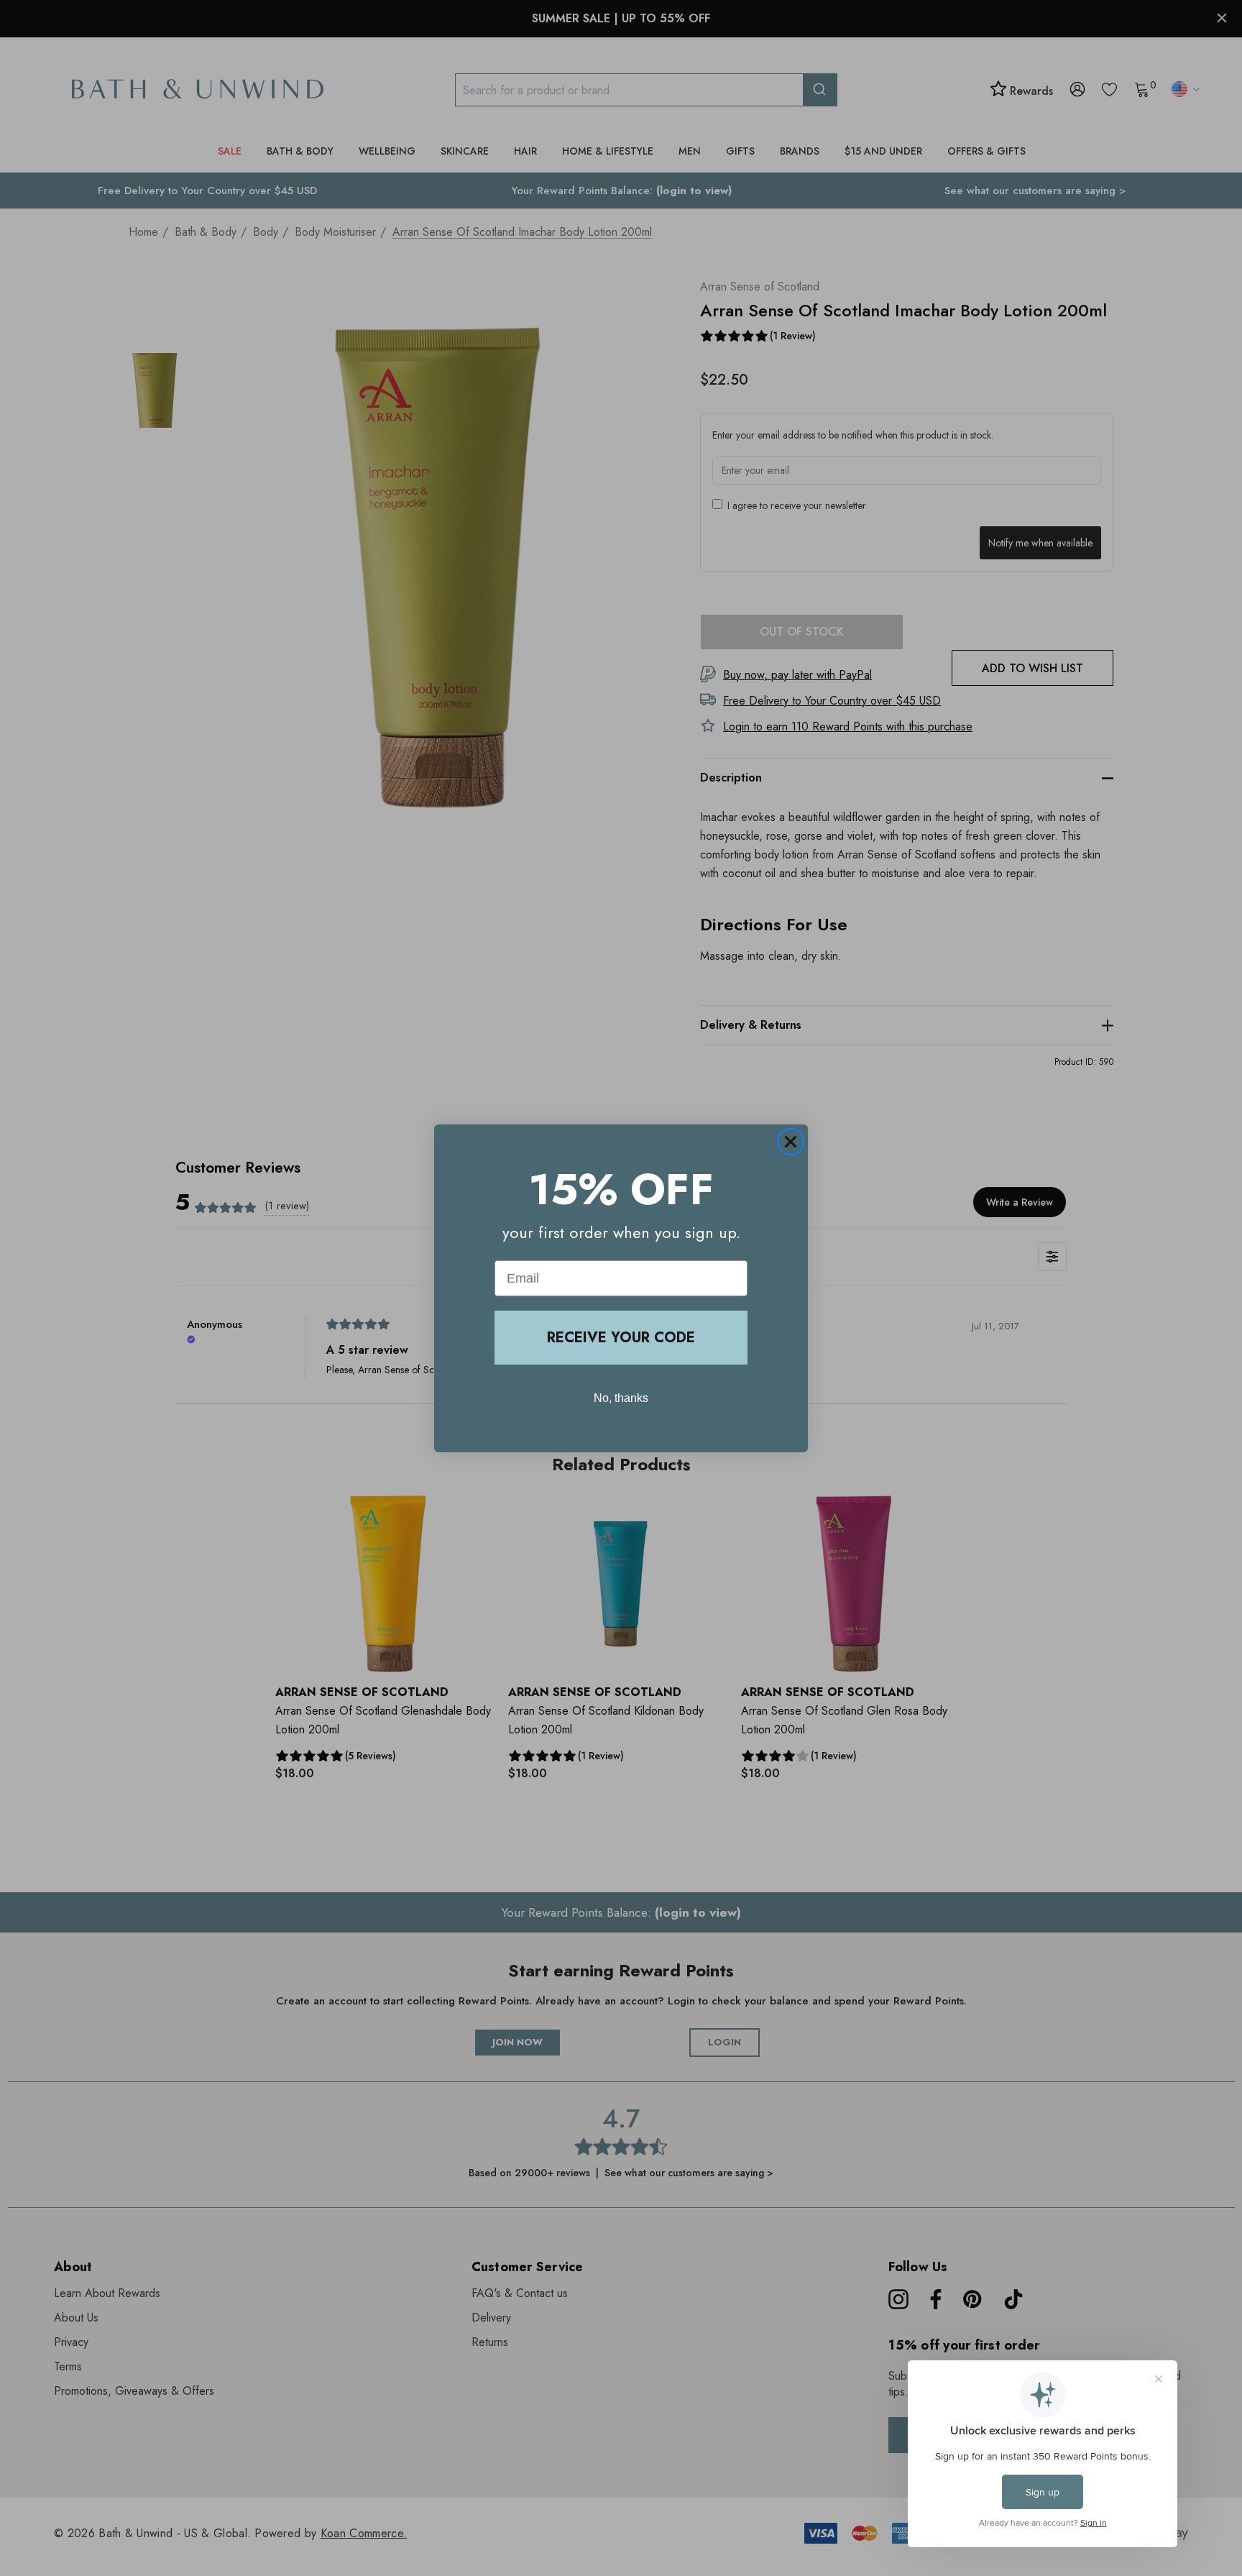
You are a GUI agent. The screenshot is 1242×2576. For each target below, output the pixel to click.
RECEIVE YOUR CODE (621, 1338)
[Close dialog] (791, 1142)
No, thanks (621, 1398)
